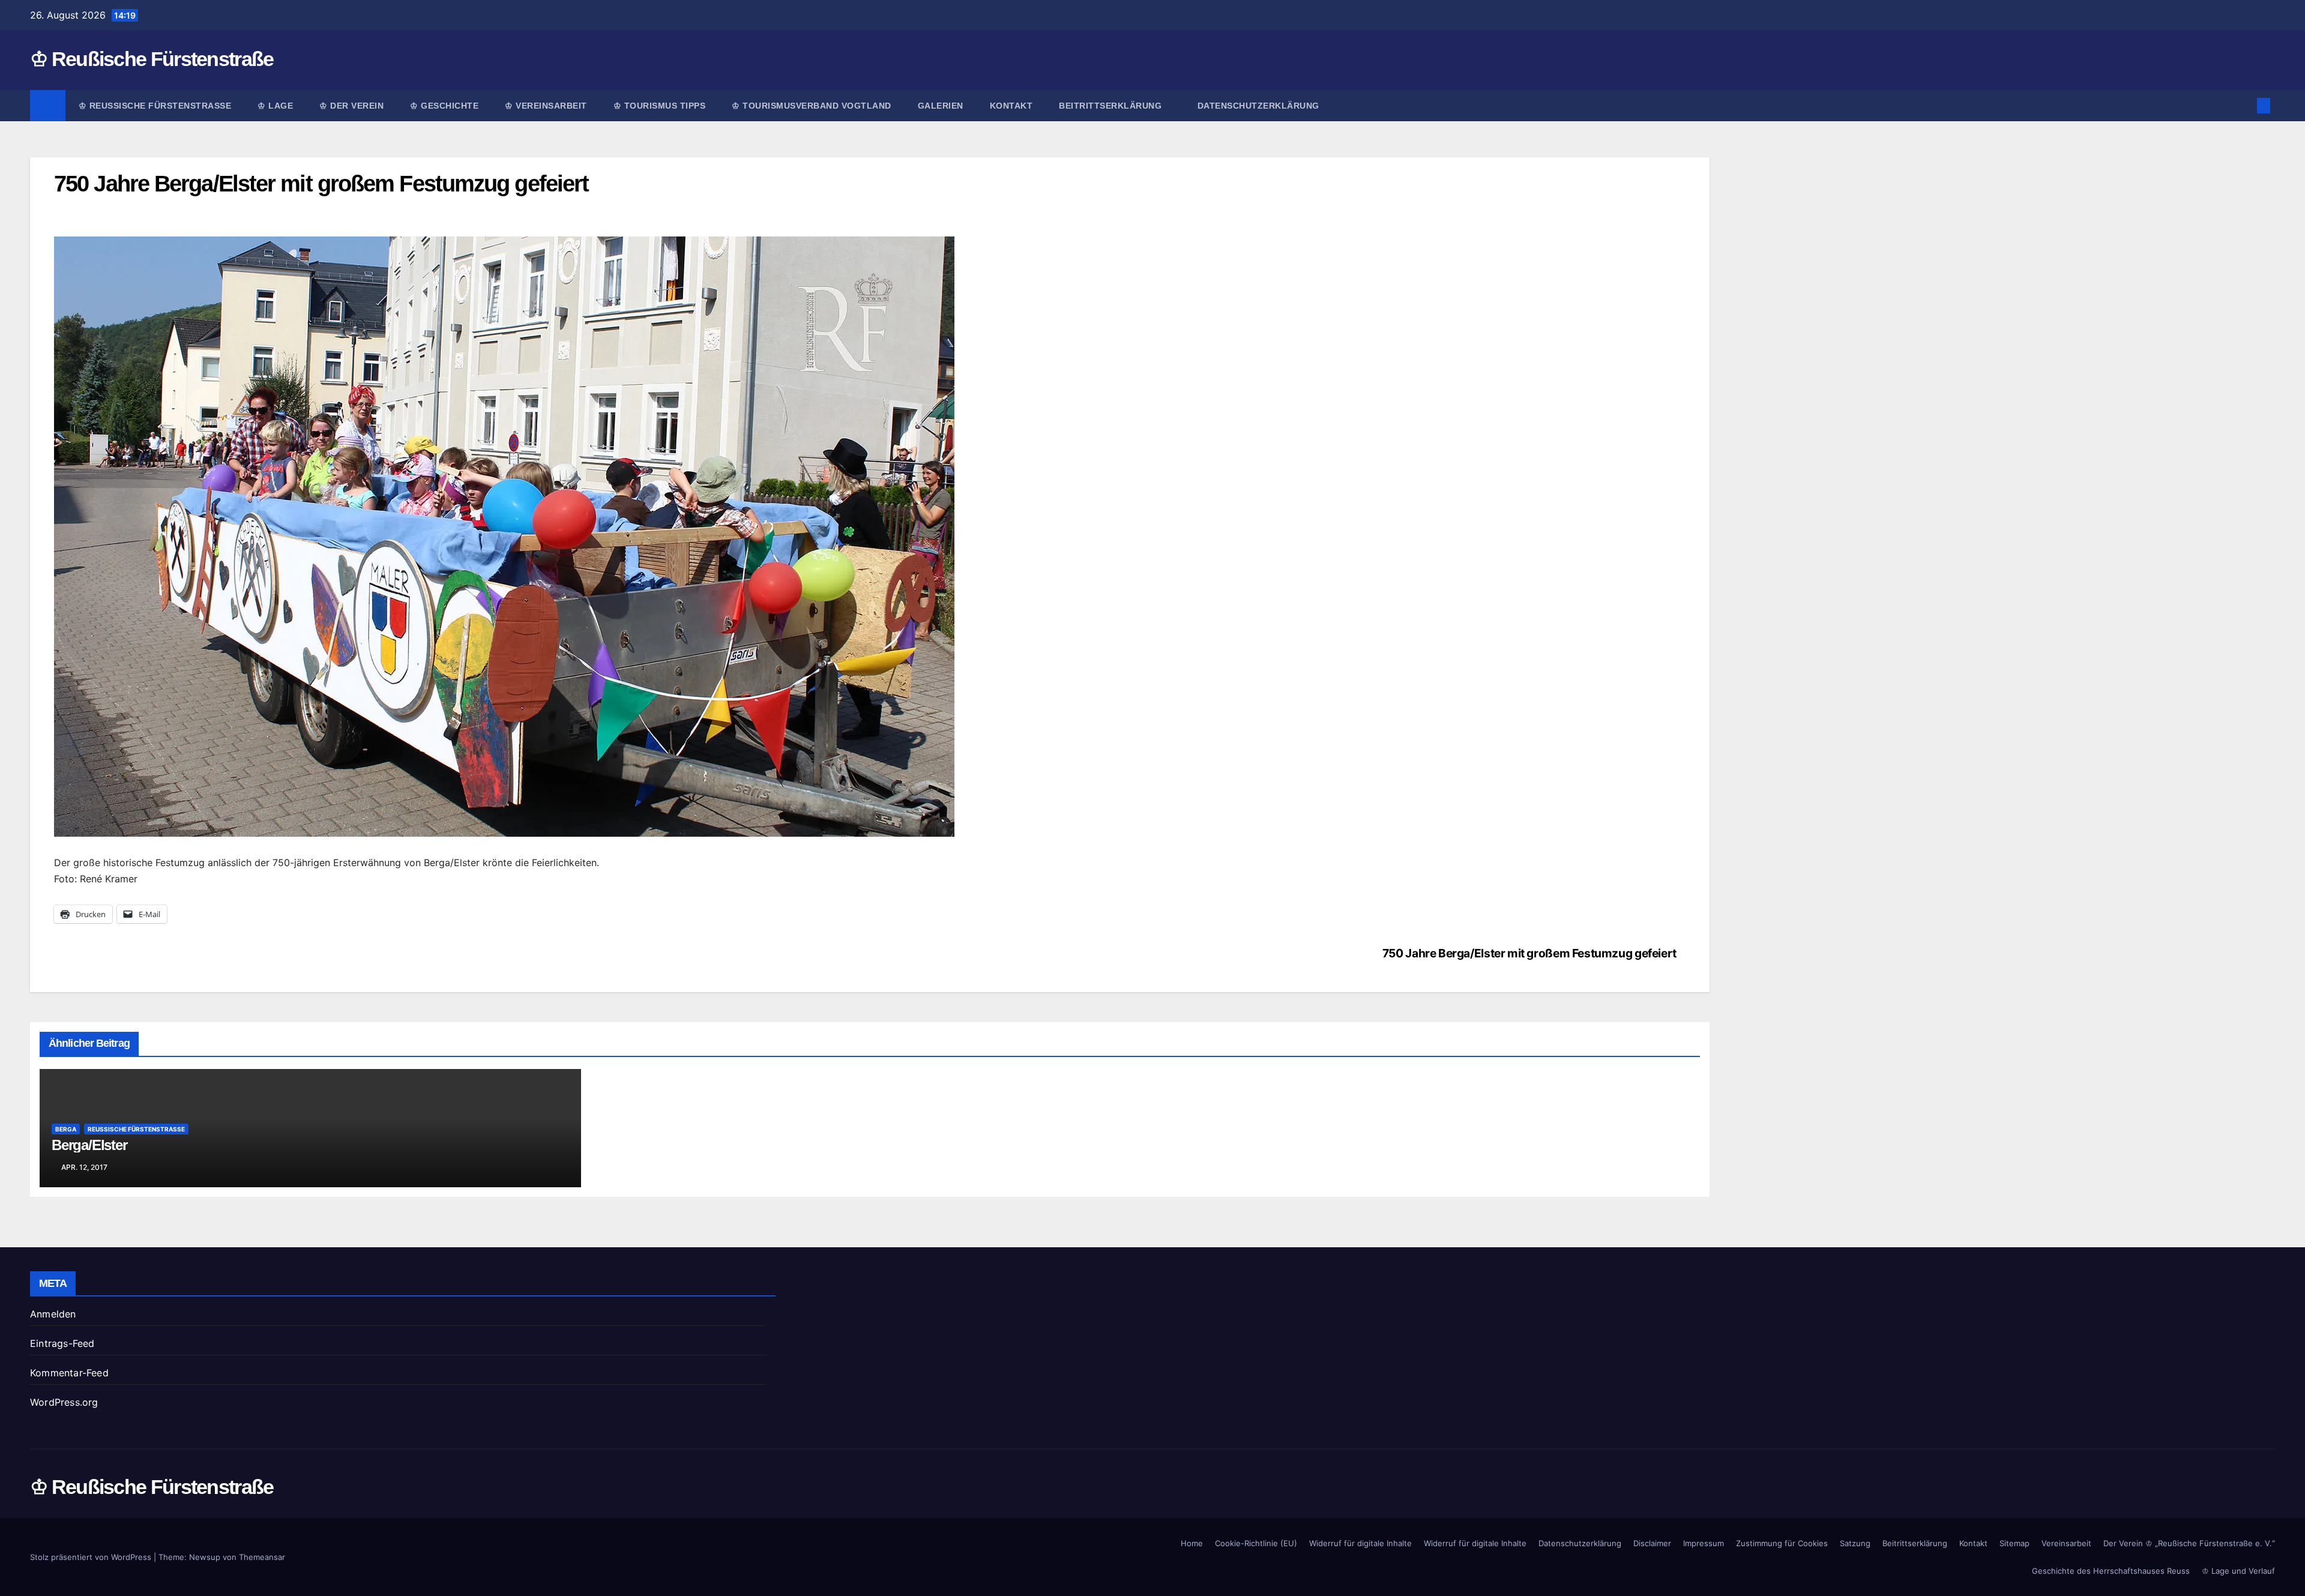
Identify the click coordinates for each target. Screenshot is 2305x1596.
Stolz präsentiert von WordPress (92, 1557)
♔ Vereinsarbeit (546, 106)
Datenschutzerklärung (1258, 106)
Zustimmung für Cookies (1782, 1543)
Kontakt (1011, 106)
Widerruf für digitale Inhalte (1360, 1543)
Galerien (941, 106)
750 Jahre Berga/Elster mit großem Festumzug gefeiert (1529, 953)
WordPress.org (64, 1402)
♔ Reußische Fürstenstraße (152, 59)
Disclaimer (1652, 1543)
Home (1192, 1543)
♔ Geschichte (444, 106)
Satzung (1855, 1543)
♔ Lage (275, 106)
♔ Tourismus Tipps (660, 106)
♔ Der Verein (351, 106)
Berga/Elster (89, 1145)
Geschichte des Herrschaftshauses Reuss (2111, 1571)
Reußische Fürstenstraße (136, 1129)
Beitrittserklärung (1112, 106)
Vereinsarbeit (2066, 1543)
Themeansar (262, 1557)
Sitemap (2014, 1543)
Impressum (1704, 1543)
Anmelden (53, 1314)
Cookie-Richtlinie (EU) (1256, 1543)
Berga (66, 1129)
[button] (2244, 106)
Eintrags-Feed (62, 1343)
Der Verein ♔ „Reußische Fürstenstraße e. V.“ (2189, 1543)
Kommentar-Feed (69, 1373)
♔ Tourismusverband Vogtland (812, 106)
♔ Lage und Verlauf (2238, 1571)
